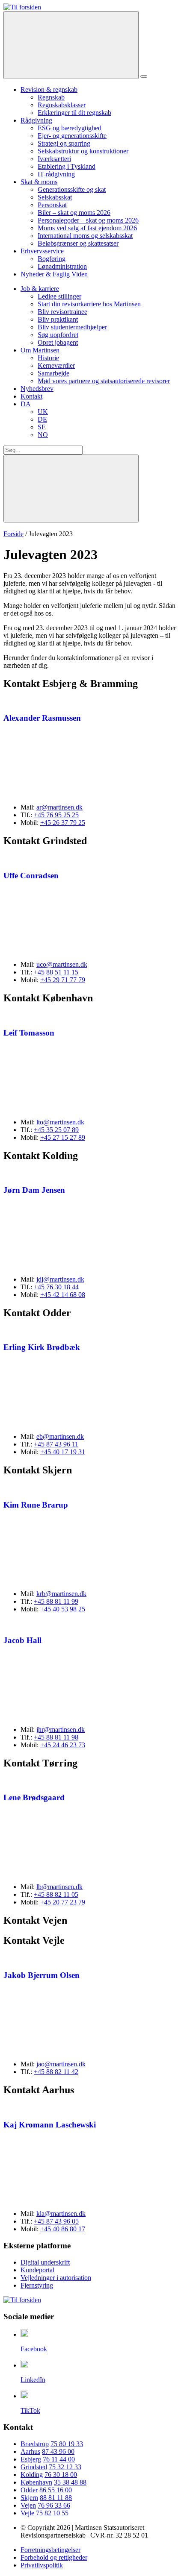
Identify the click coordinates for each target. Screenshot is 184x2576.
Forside (13, 534)
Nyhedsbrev (37, 389)
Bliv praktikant (58, 319)
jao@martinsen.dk (61, 2064)
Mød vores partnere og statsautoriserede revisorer (104, 381)
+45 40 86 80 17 (63, 2229)
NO (43, 435)
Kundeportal (37, 2270)
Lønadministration (62, 266)
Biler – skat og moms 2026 (74, 213)
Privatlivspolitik (42, 2565)
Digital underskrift (45, 2262)
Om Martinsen (40, 350)
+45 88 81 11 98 (56, 1737)
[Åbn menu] (144, 76)
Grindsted (34, 2467)
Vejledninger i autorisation (56, 2278)
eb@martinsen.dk (60, 1436)
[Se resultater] (71, 489)
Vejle (27, 2513)
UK (43, 412)
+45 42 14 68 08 (63, 1295)
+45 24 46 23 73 (63, 1745)
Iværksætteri (54, 159)
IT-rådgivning (56, 174)
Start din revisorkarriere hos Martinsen (89, 304)
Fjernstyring (37, 2285)
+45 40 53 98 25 (63, 1609)
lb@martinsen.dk (59, 1887)
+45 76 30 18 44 (56, 1287)
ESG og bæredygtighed (70, 128)
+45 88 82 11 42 (56, 2072)
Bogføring (52, 259)
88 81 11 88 (56, 2498)
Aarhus (30, 2451)
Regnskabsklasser (62, 105)
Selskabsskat (55, 197)
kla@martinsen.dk (61, 2214)
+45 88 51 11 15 (56, 972)
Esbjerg (31, 2459)
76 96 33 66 (54, 2505)
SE (42, 427)
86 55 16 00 (56, 2490)
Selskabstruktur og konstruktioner (83, 151)
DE (42, 419)
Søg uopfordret (58, 335)
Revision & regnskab (49, 89)
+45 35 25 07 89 (56, 1130)
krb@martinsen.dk (61, 1594)
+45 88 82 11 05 (56, 1894)
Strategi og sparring (64, 143)
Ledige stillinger (59, 296)
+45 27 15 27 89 (63, 1137)
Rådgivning (36, 120)
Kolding (32, 2475)
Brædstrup (35, 2444)
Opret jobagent (58, 342)
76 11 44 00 (59, 2459)
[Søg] (71, 45)
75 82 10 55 (52, 2513)
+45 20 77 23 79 (63, 1902)
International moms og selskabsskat (85, 236)
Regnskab (51, 97)
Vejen (28, 2505)
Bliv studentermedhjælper (72, 327)
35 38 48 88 (70, 2482)
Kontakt (31, 396)
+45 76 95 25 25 (56, 815)
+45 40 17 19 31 (63, 1452)
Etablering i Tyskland (67, 166)
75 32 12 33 (65, 2467)
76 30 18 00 (61, 2475)
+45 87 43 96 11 (56, 1444)
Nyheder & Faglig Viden (54, 274)
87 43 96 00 (58, 2451)
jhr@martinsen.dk (61, 1730)
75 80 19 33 (67, 2444)
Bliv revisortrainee (62, 312)
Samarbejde (53, 373)
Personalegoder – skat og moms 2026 (88, 220)
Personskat (52, 205)
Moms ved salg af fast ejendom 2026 (87, 228)
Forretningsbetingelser (50, 2550)
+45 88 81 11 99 (56, 1601)
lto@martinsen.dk (60, 1122)
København (36, 2482)
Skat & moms (39, 182)
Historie (48, 358)
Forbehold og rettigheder (54, 2557)
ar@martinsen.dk (59, 807)
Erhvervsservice (42, 251)
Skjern (29, 2498)
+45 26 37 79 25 (63, 823)
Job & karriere (40, 289)
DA (26, 404)
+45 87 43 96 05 (56, 2221)
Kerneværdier (56, 365)
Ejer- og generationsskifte (72, 136)
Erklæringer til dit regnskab (74, 113)
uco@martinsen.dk (62, 964)
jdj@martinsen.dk (60, 1279)
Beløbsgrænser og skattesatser (78, 243)
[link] (22, 7)
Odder (29, 2490)
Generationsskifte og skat (72, 189)
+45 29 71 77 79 (63, 980)
